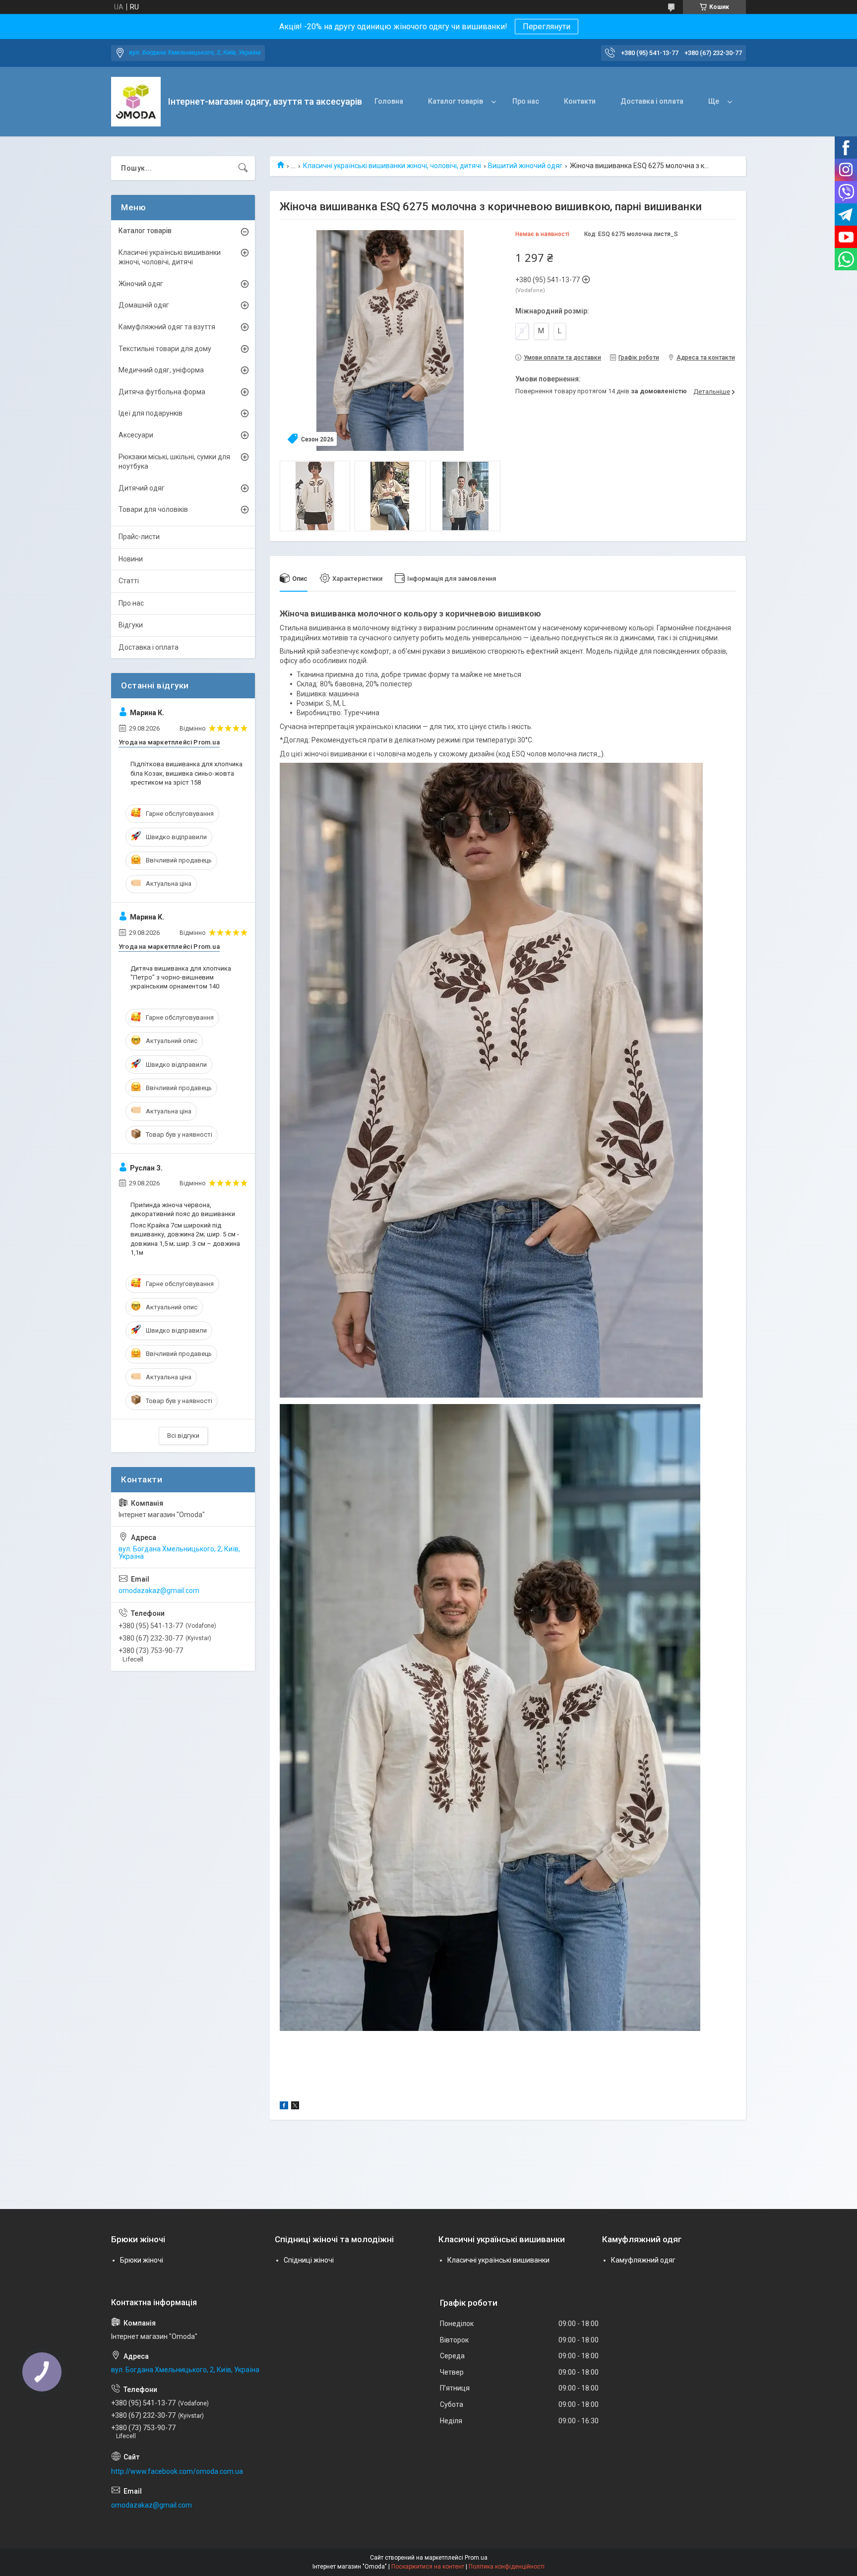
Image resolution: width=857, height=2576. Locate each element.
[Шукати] (243, 168)
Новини (131, 559)
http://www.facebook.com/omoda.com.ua (177, 2471)
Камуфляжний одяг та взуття (167, 327)
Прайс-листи (139, 537)
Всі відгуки (183, 1436)
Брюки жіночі (142, 2260)
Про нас (526, 101)
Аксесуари (136, 435)
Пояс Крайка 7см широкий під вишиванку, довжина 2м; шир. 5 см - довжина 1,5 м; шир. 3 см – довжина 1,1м (185, 1239)
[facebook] (284, 2107)
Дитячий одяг (142, 488)
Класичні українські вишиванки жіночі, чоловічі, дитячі (392, 166)
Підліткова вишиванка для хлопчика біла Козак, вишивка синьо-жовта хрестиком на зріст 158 (186, 773)
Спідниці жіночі (309, 2260)
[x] (295, 2107)
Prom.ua (476, 2558)
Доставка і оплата (652, 101)
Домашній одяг (144, 305)
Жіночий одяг (141, 284)
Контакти (580, 101)
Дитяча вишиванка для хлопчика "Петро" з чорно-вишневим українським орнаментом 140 (181, 977)
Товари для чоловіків (153, 509)
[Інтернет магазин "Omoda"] (136, 102)
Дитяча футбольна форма (162, 392)
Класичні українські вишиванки (498, 2260)
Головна (389, 101)
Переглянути (547, 27)
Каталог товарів (456, 101)
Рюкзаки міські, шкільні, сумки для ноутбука (174, 462)
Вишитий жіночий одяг (525, 166)
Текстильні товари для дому (165, 349)
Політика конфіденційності (507, 2567)
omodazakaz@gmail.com (159, 1591)
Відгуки (131, 625)
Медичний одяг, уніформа (161, 370)
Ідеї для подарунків (151, 413)
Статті (129, 581)
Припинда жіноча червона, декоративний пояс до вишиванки (183, 1209)
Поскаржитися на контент (428, 2567)
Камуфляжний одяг (643, 2260)
